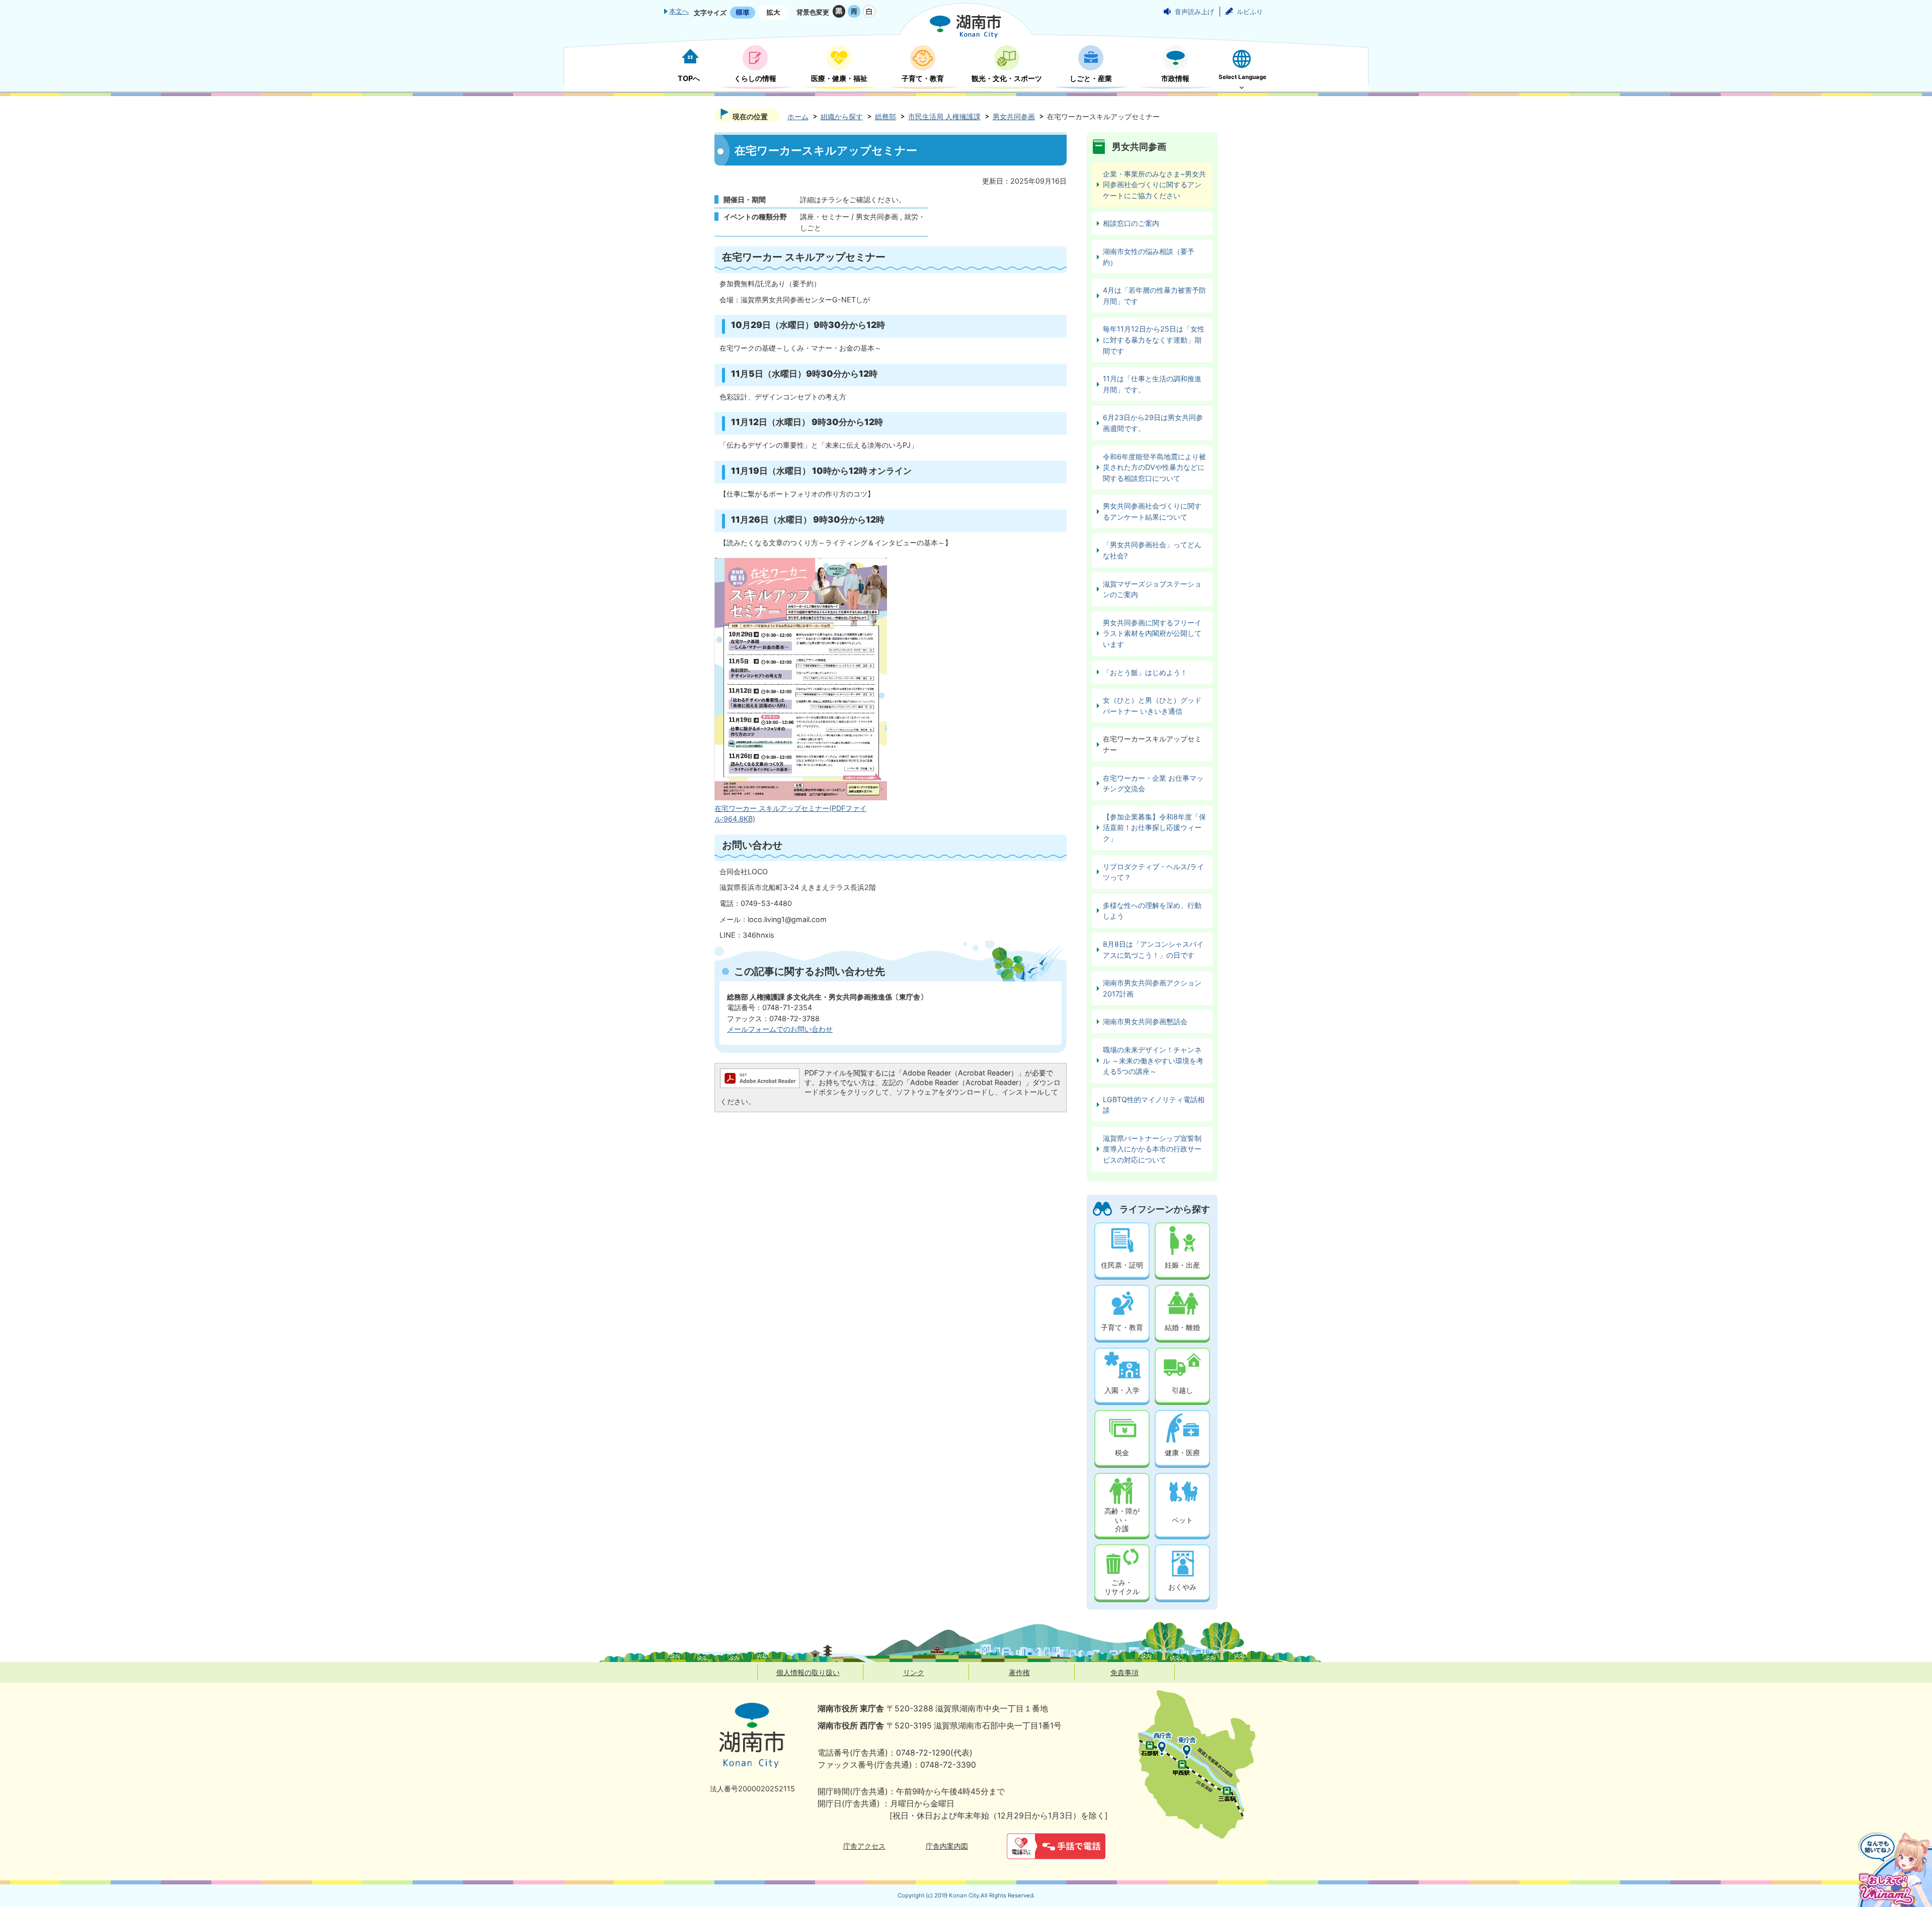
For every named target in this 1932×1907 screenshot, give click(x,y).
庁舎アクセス (864, 1846)
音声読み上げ (1194, 12)
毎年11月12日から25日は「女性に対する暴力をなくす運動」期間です (1154, 340)
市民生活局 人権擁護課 (944, 116)
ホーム (798, 116)
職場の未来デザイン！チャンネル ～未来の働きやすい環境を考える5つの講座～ (1153, 1060)
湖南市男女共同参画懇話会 (1145, 1021)
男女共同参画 (1014, 116)
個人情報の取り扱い (808, 1672)
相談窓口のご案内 (1131, 223)
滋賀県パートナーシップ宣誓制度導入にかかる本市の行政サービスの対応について (1152, 1149)
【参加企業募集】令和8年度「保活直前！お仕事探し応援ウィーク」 (1154, 827)
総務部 (886, 116)
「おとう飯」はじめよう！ (1145, 672)
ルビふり (1250, 12)
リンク (914, 1672)
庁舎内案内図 (947, 1846)
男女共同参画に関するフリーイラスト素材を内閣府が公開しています (1152, 633)
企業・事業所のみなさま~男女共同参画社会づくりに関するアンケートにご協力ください (1154, 185)
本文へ (679, 11)
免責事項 (1124, 1672)
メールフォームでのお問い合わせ (780, 1029)
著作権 (1019, 1672)
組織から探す (842, 116)
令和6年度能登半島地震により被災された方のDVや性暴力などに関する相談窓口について (1154, 467)
